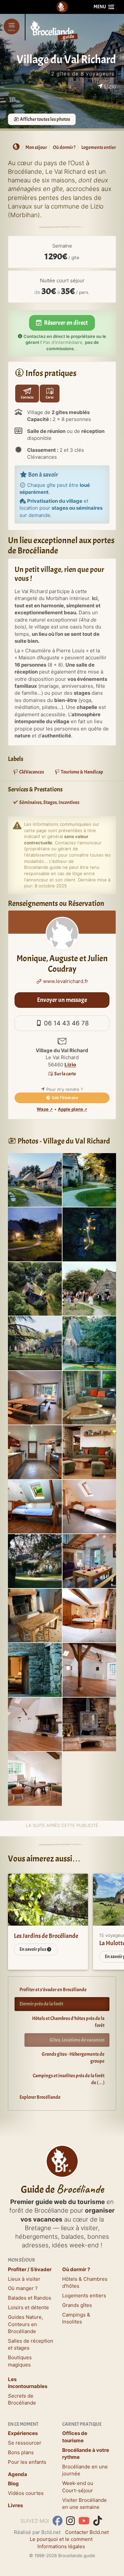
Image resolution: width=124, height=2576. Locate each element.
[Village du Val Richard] (35, 1179)
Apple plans (70, 1109)
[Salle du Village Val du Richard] (35, 1778)
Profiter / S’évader (30, 2269)
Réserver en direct (65, 323)
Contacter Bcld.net (87, 2532)
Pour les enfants (27, 2462)
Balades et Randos (30, 2298)
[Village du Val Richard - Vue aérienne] (35, 1288)
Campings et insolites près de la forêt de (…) (69, 2079)
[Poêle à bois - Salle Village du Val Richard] (89, 1724)
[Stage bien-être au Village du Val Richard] (35, 1343)
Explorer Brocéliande (40, 2097)
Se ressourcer (25, 2443)
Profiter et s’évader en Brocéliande (53, 1990)
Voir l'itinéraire (65, 1098)
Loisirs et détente (28, 2307)
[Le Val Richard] (89, 1560)
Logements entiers (84, 2295)
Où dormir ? (76, 2269)
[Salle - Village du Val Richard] (89, 1669)
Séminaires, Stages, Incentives (49, 802)
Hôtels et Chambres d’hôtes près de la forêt (68, 2022)
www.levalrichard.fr (65, 981)
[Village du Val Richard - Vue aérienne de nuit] (89, 1234)
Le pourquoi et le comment (61, 2539)
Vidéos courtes (26, 2493)
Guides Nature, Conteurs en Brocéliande (25, 2324)
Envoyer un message (62, 1000)
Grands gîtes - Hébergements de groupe (73, 2058)
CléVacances (31, 772)
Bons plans (21, 2452)
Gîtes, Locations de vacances (77, 2040)
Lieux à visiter (24, 2279)
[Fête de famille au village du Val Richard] (89, 1288)
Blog (13, 2483)
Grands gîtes (77, 2305)
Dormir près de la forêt (41, 2004)
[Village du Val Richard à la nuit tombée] (35, 1234)
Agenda (18, 2474)
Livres (15, 2505)
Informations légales (61, 2546)
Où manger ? (23, 2288)
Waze (43, 1109)
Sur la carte (65, 1074)
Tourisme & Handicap (82, 772)
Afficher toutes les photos (45, 119)
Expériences (23, 2433)
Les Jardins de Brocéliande (46, 1936)
